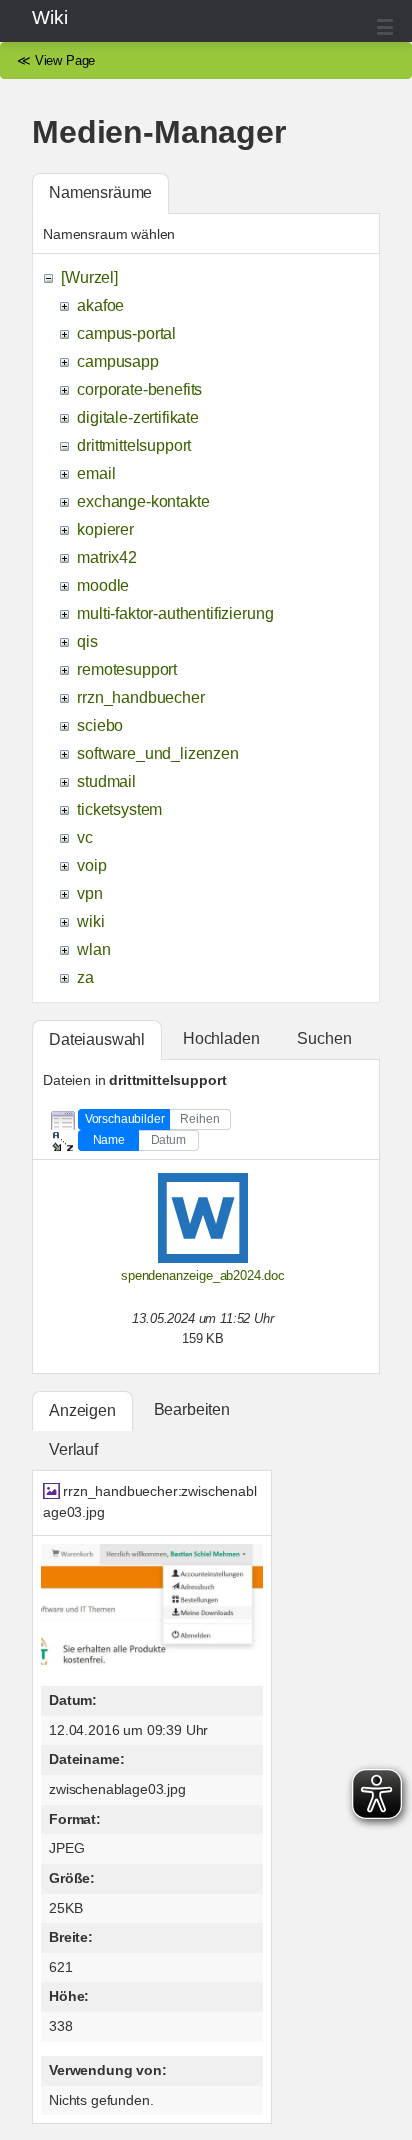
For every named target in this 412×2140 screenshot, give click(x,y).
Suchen (324, 1038)
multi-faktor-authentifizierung (175, 613)
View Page (65, 60)
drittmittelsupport (134, 445)
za (85, 977)
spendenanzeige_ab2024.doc (203, 1275)
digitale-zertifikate (138, 417)
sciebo (100, 725)
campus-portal (126, 333)
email (96, 473)
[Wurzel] (89, 277)
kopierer (105, 529)
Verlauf (73, 1449)
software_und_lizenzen (158, 753)
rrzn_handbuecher (140, 697)
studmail (106, 781)
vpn (90, 893)
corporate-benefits (139, 389)
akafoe (100, 305)
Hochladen (221, 1038)
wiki (90, 921)
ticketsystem (119, 809)
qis (87, 641)
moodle (103, 585)
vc (85, 837)
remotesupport (127, 669)
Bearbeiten (192, 1409)
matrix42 (107, 557)
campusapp (118, 361)
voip (91, 865)
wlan (93, 949)
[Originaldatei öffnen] (152, 1659)
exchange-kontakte (143, 501)
